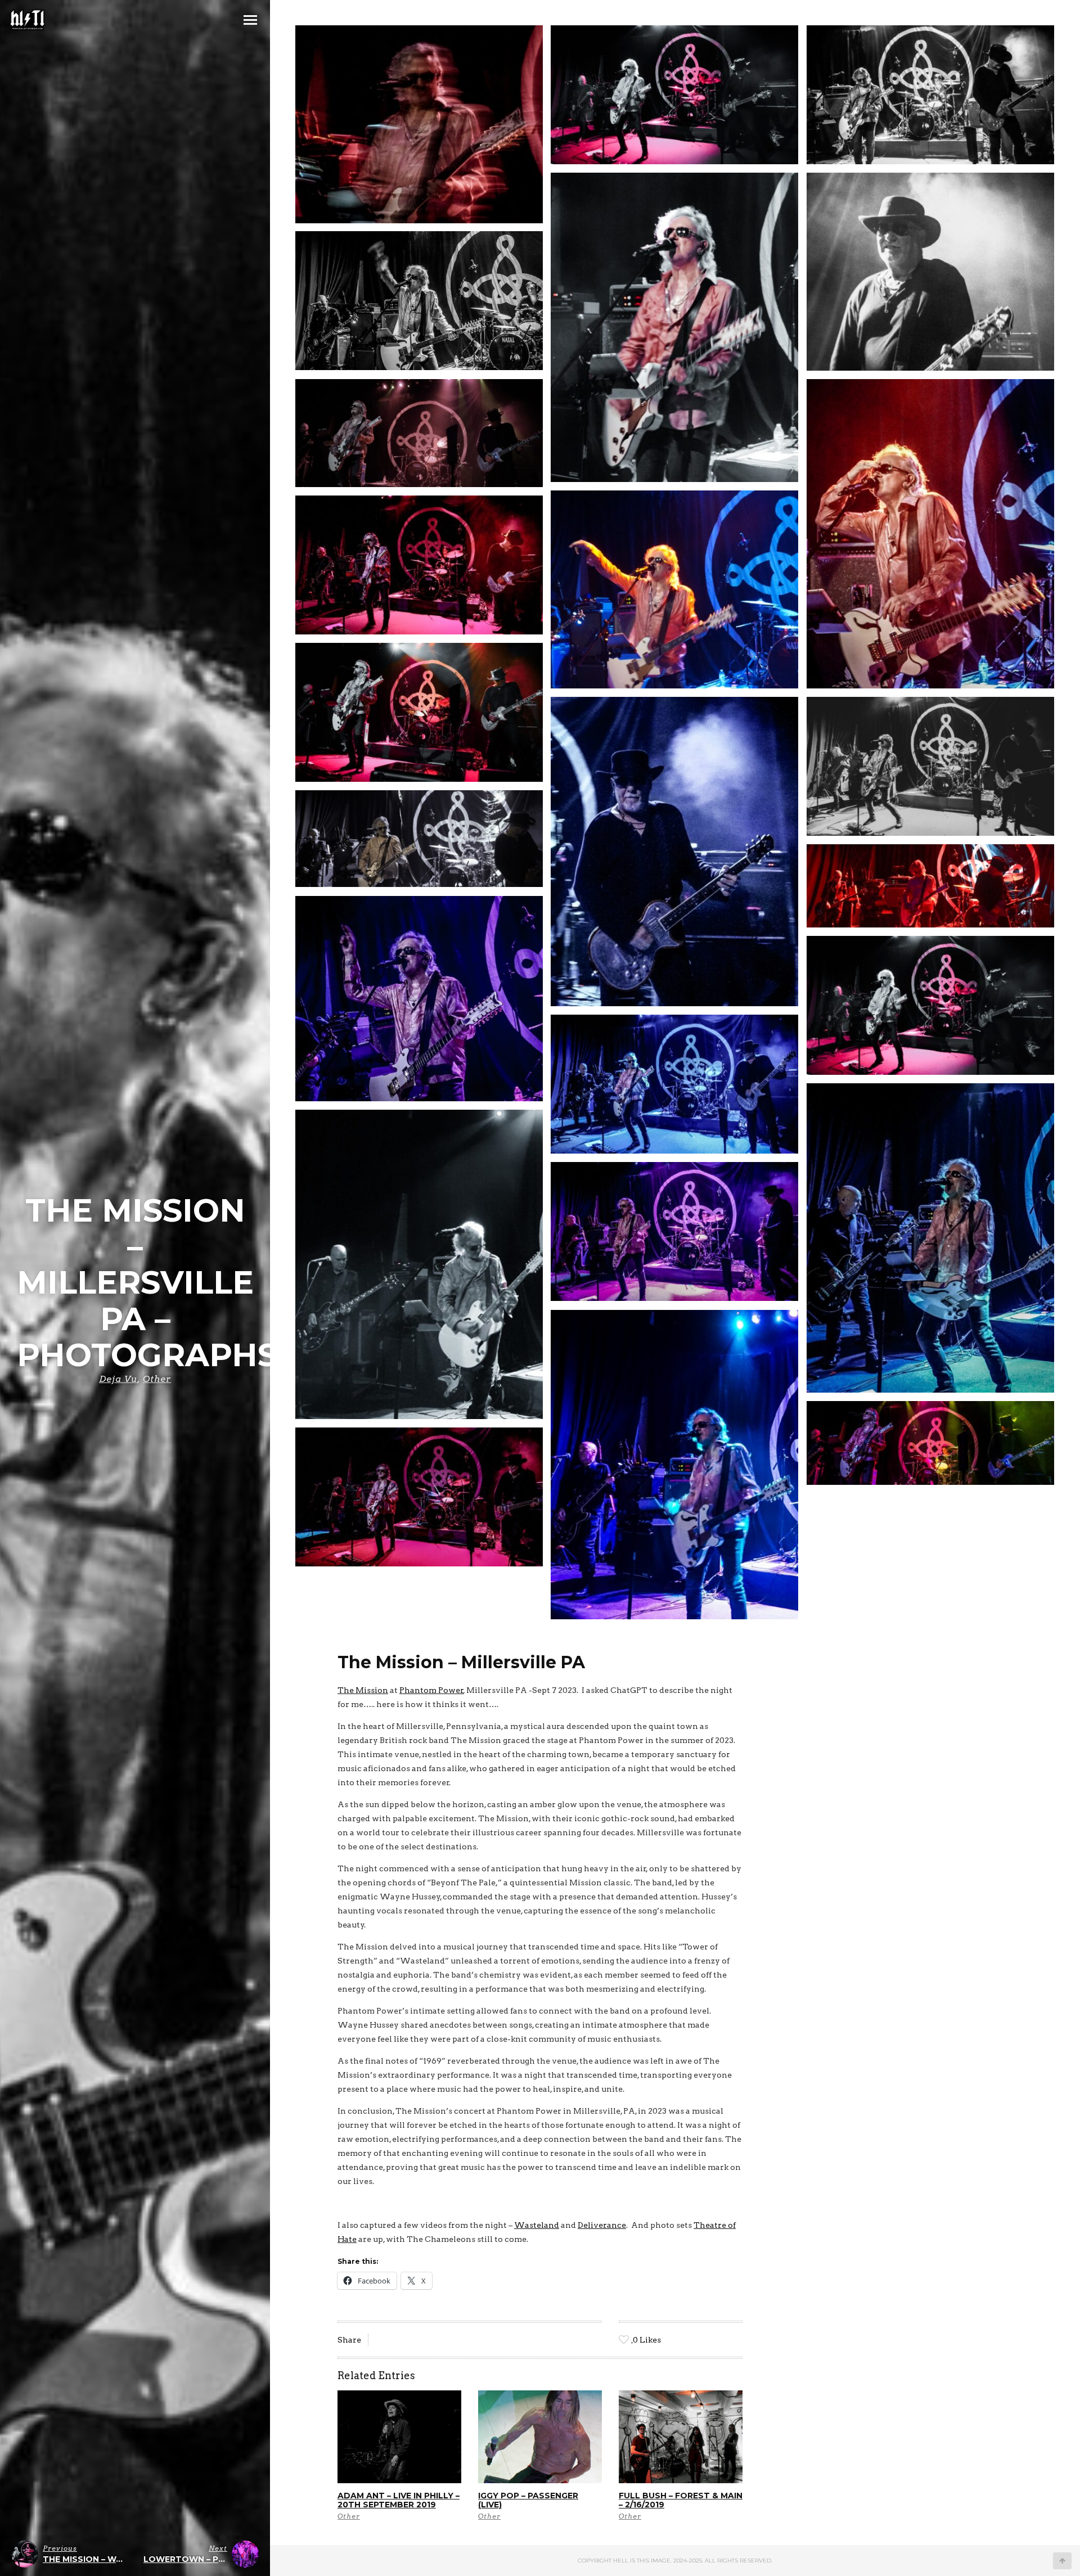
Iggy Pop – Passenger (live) (528, 2500)
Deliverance (602, 2225)
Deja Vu (118, 1379)
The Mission (363, 1690)
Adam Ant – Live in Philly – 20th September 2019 (399, 2500)
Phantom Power (431, 1690)
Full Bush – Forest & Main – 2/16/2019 (681, 2500)
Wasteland (537, 2225)
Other (157, 1379)
